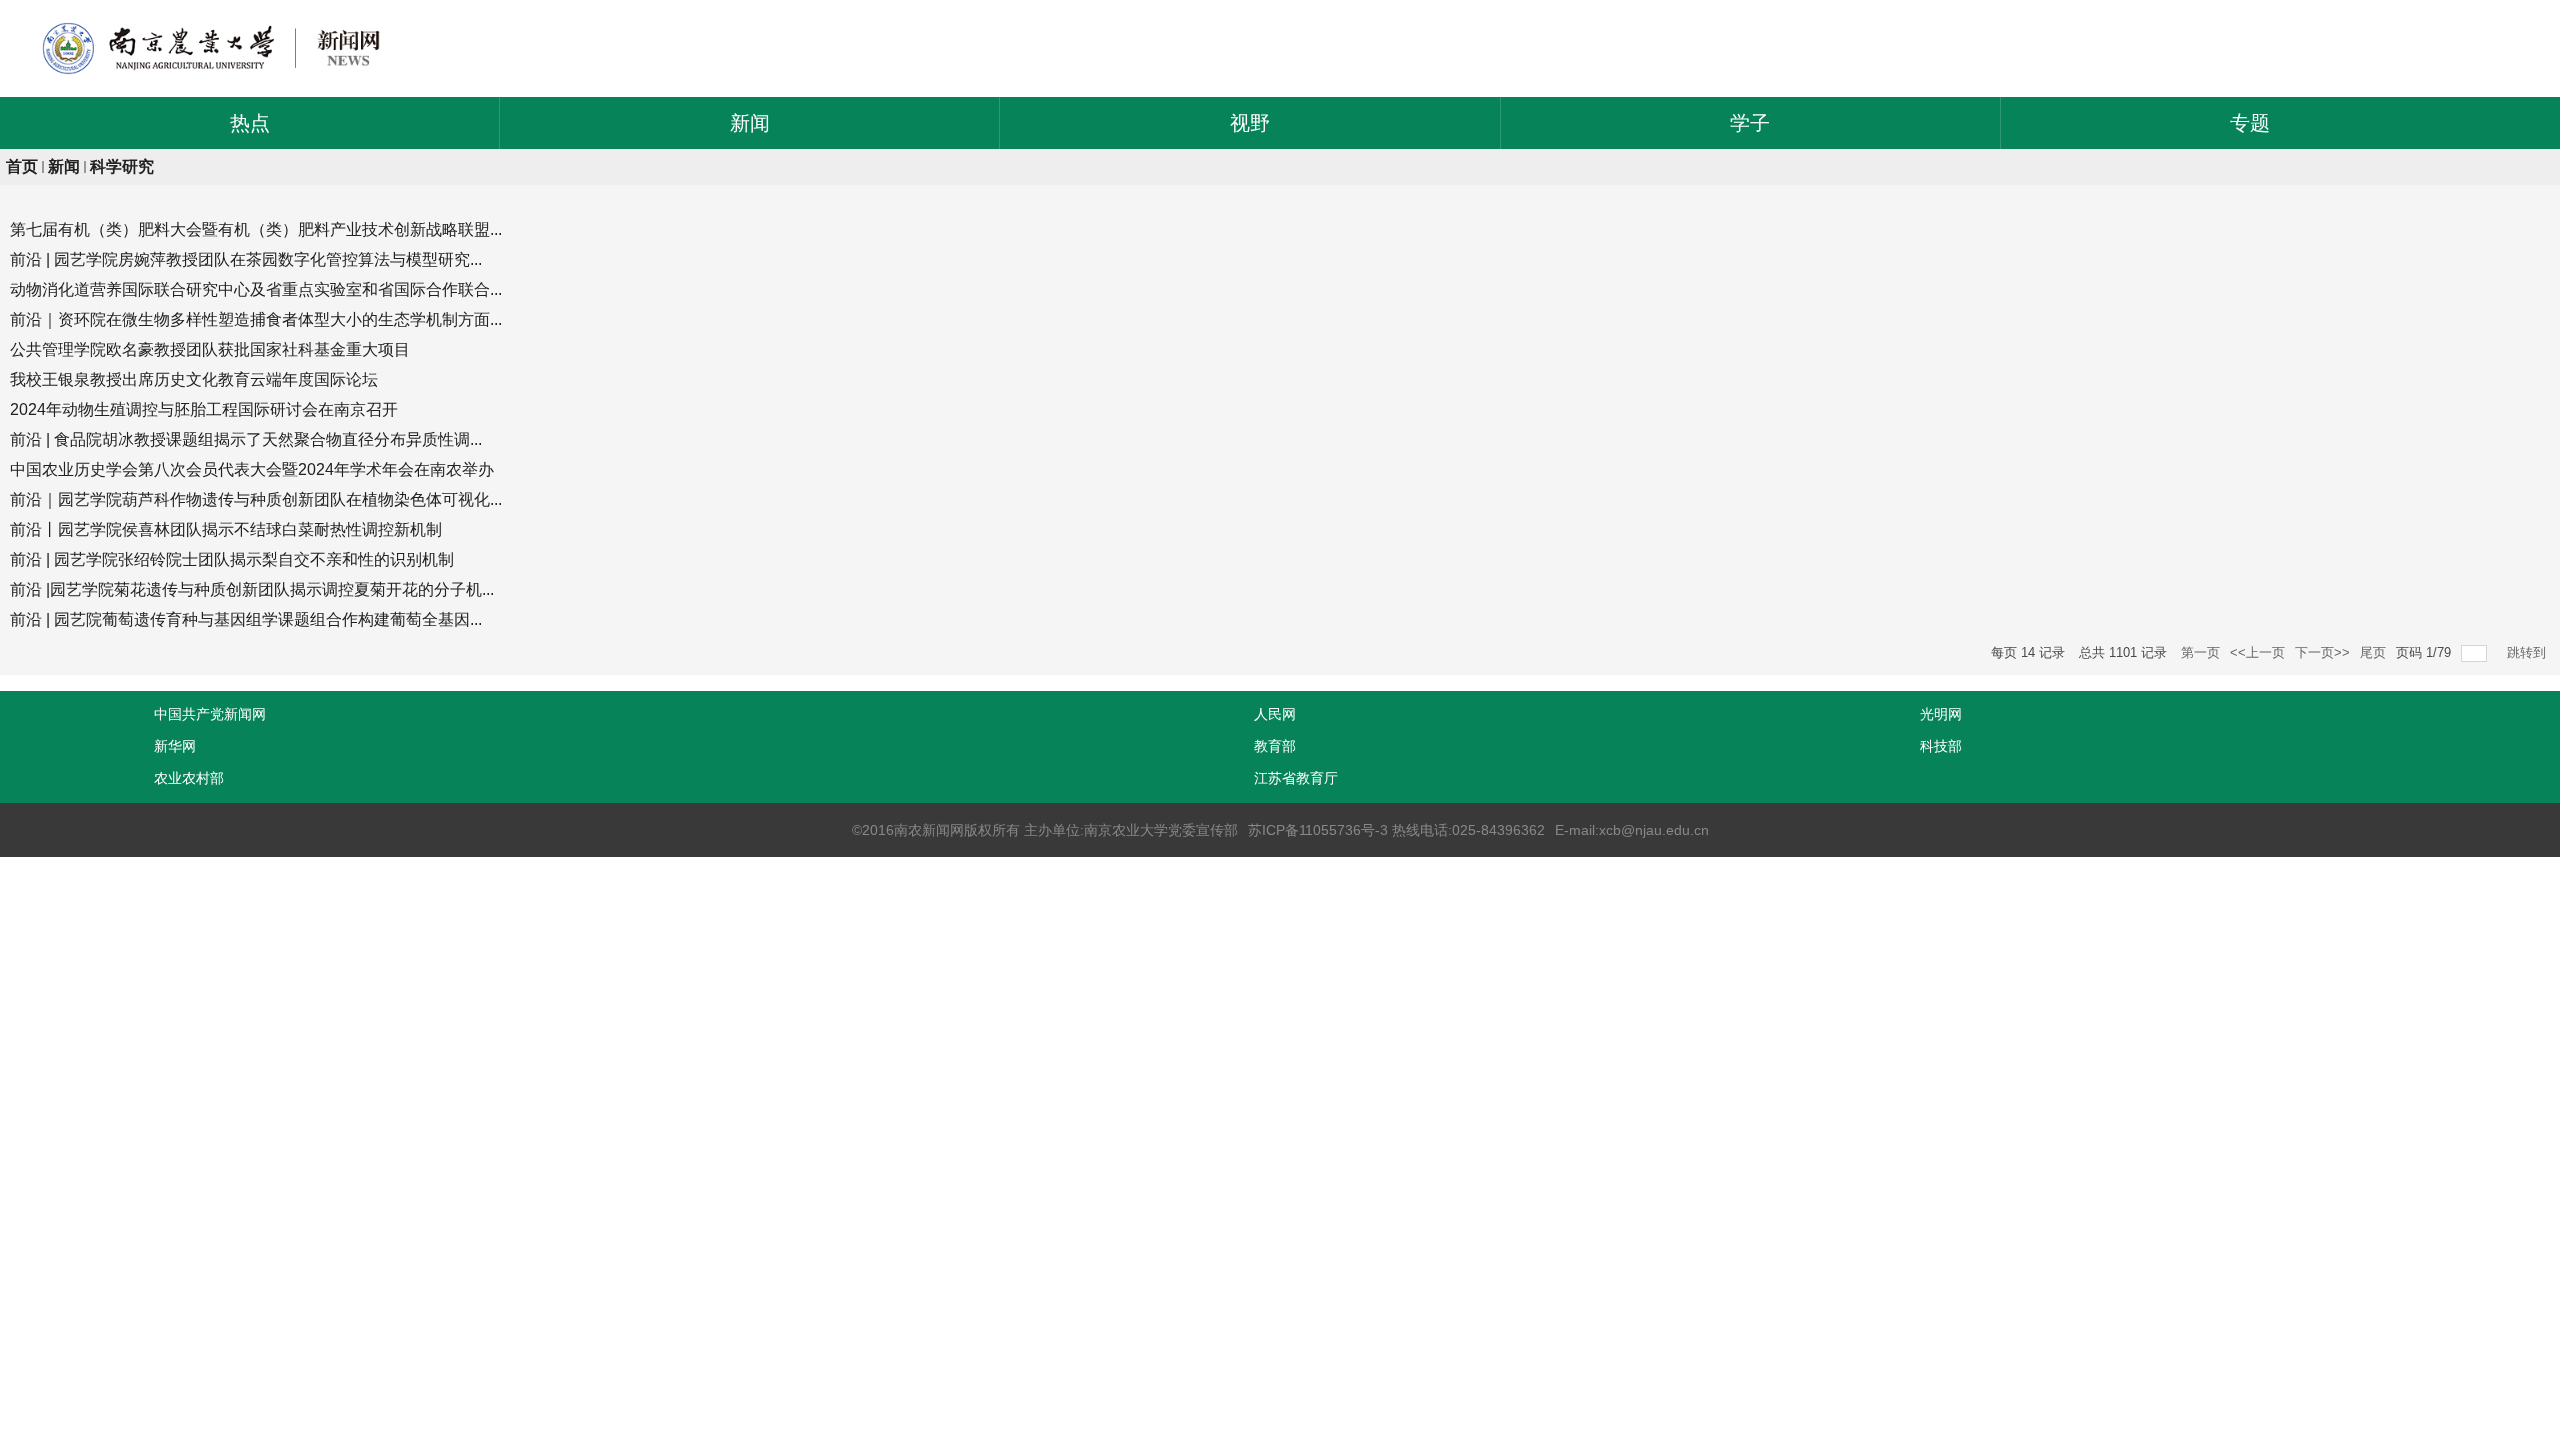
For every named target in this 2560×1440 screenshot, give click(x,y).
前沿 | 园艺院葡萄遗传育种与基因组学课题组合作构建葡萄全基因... (246, 619)
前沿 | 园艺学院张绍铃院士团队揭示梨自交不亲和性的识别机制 (232, 559)
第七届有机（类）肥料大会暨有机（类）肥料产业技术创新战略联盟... (256, 229)
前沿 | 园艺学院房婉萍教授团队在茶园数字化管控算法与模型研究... (246, 259)
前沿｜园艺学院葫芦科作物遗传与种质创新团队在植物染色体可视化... (256, 499)
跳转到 (2528, 652)
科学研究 (122, 166)
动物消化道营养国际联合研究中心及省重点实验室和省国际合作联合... (256, 289)
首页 (22, 166)
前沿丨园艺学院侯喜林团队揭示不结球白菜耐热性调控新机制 (226, 529)
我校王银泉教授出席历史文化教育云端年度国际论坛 (194, 379)
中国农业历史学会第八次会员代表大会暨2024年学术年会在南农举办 (252, 469)
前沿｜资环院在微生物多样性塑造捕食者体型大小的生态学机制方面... (256, 319)
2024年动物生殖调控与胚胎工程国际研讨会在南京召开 (204, 409)
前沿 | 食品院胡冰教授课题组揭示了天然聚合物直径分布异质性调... (246, 439)
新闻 (64, 166)
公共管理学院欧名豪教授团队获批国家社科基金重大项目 (210, 349)
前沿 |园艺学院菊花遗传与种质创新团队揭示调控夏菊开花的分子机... (252, 589)
